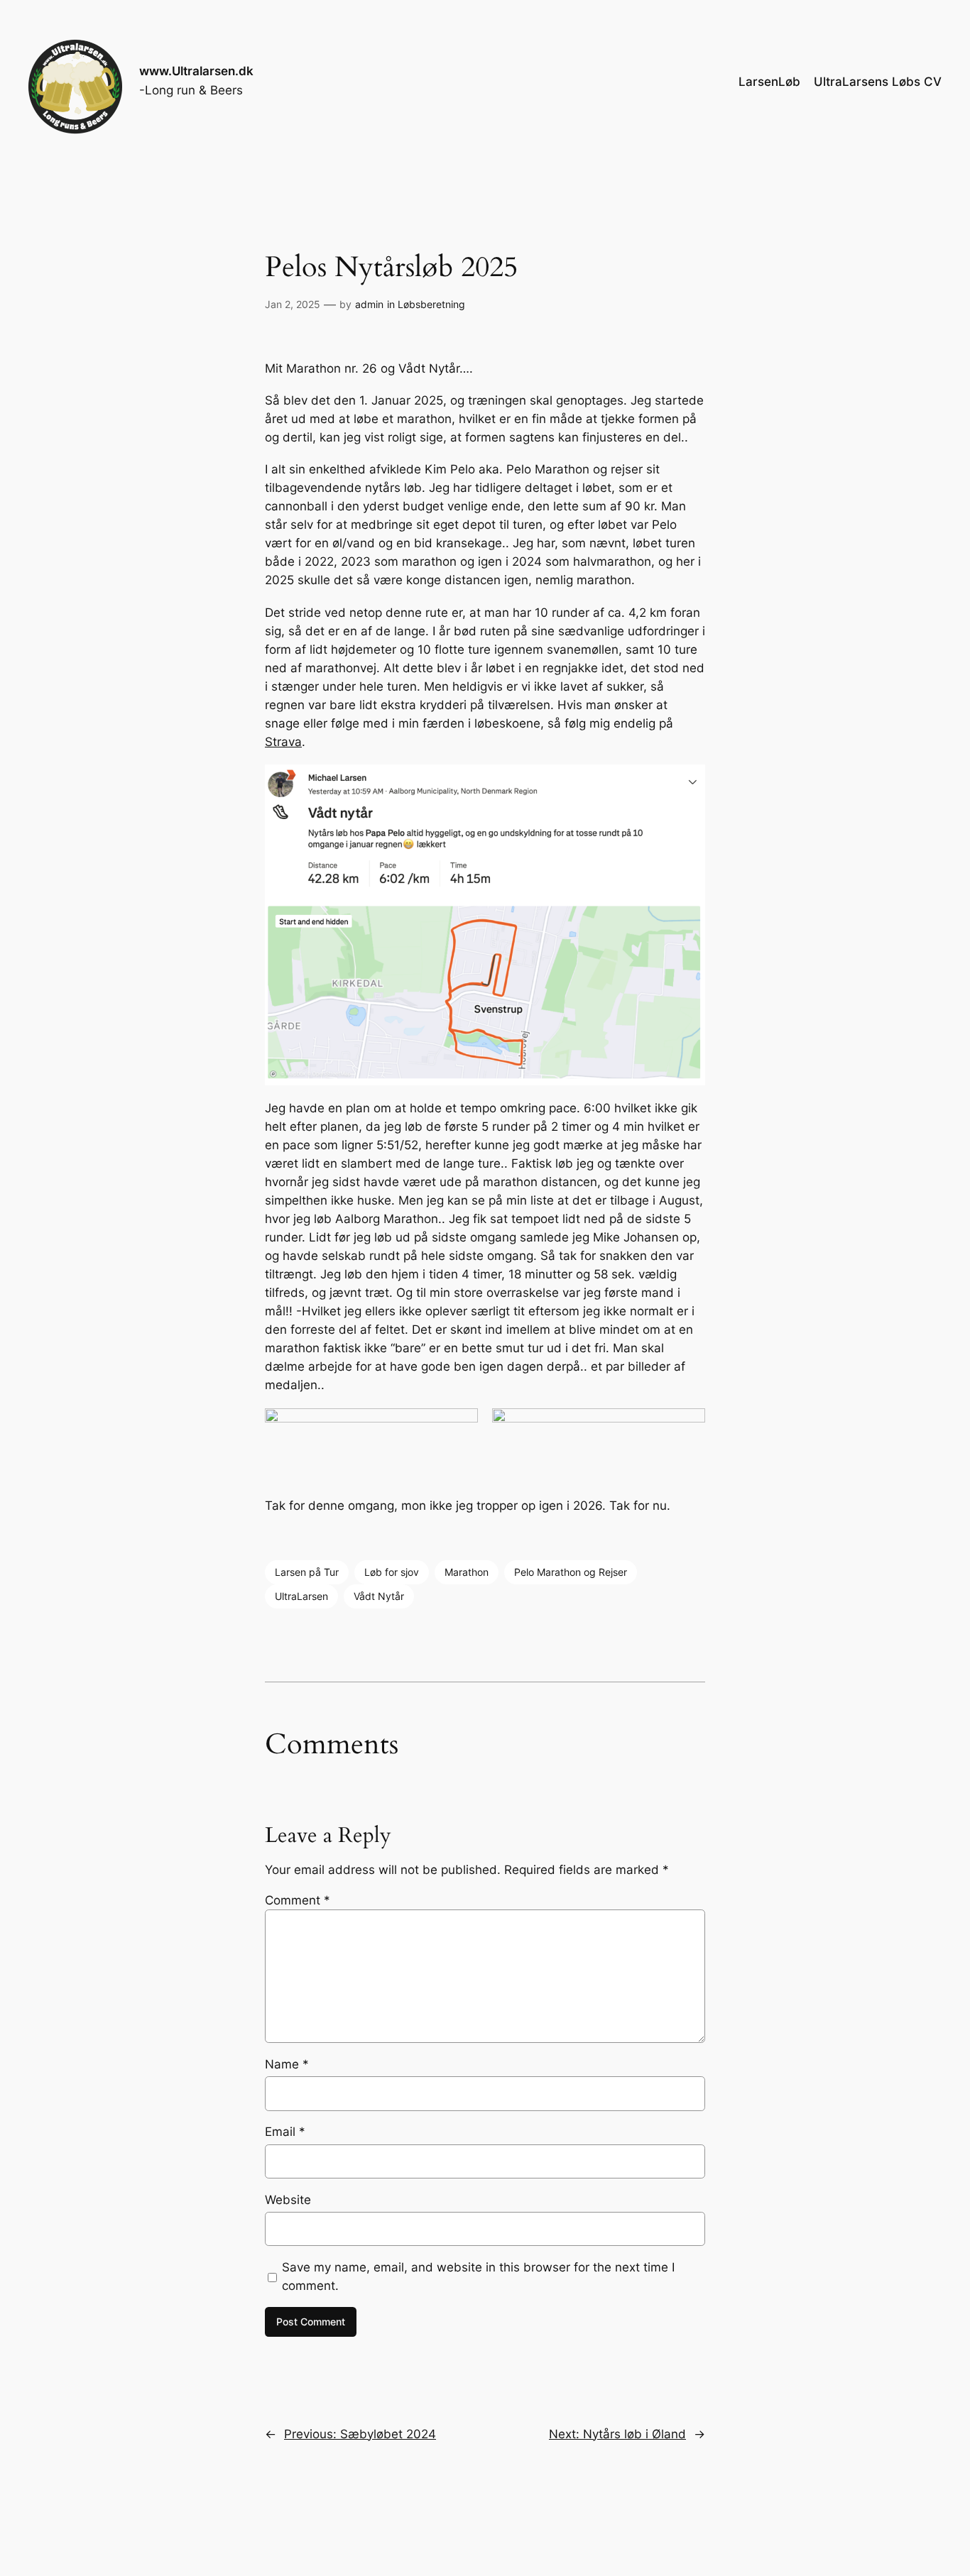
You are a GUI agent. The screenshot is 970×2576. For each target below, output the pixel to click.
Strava (283, 742)
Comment (298, 1900)
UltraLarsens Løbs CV (878, 82)
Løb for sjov (392, 1572)
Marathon (467, 1572)
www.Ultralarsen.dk (196, 71)
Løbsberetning (431, 304)
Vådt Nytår (379, 1596)
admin (369, 304)
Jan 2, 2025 (293, 304)
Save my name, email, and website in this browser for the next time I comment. (478, 2276)
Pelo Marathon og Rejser (571, 1572)
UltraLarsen (301, 1596)
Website (288, 2200)
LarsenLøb (769, 82)
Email (285, 2132)
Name (287, 2064)
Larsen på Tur (307, 1572)
